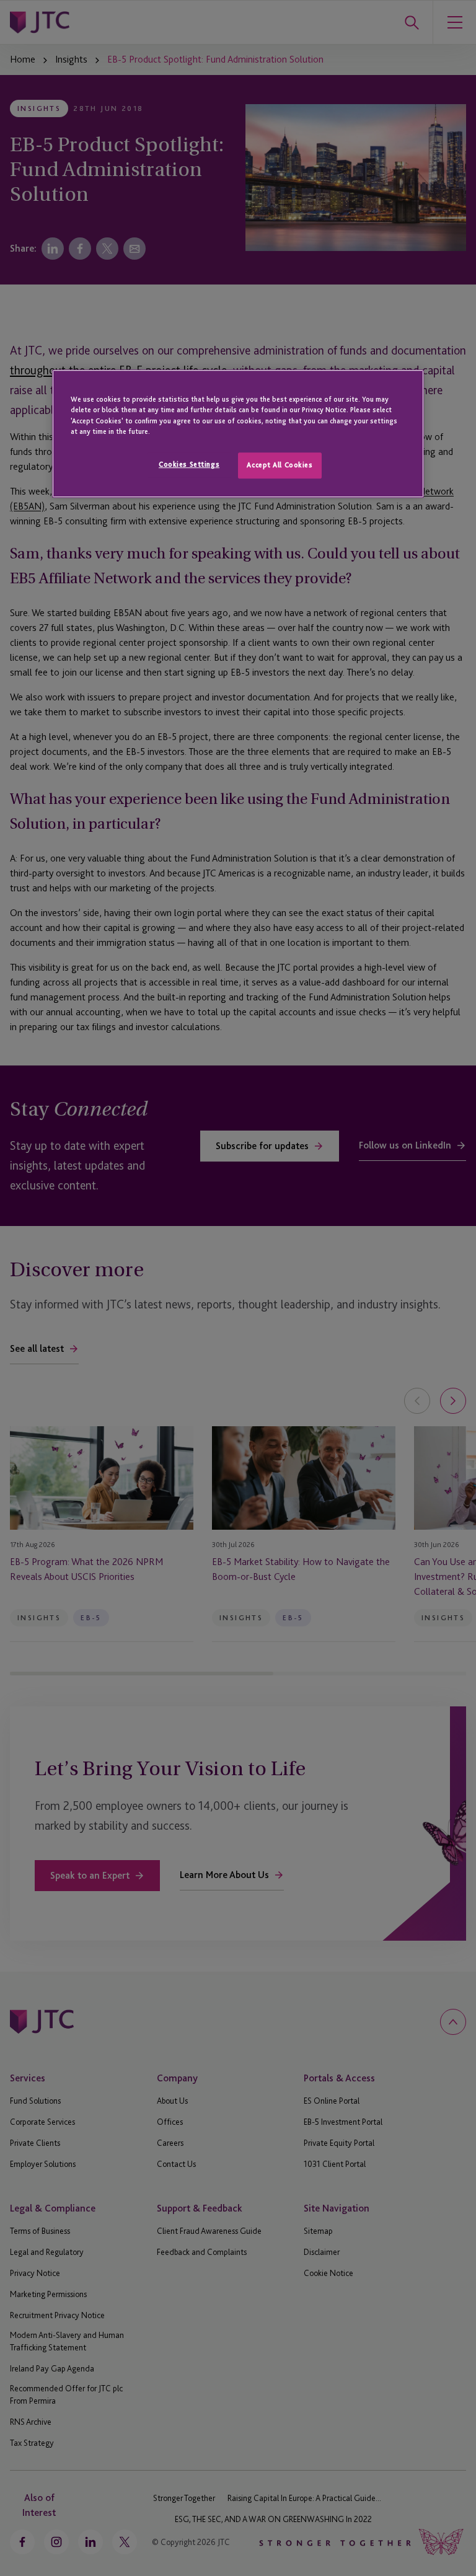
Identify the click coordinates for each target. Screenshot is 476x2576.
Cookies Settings (189, 464)
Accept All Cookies (280, 465)
